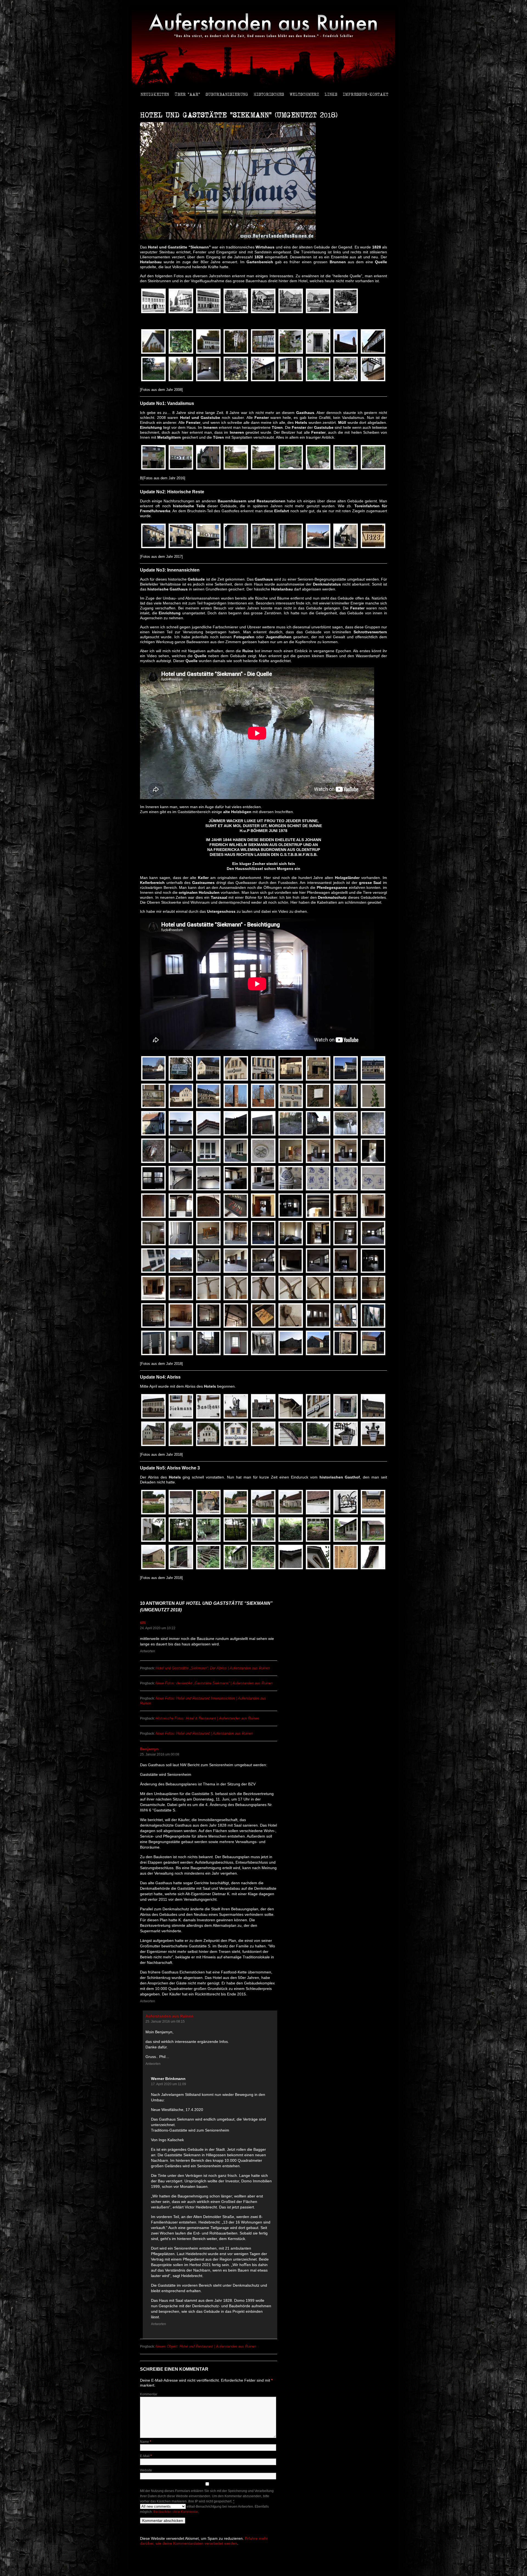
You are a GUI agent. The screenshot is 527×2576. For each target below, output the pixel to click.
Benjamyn (149, 1749)
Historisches (269, 94)
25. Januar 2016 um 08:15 (165, 2021)
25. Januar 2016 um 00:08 (160, 1754)
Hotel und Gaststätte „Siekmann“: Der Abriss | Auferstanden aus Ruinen (213, 1668)
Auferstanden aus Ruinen (169, 2016)
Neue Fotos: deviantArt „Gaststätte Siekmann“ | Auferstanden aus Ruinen (214, 1683)
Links (331, 94)
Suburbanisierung (227, 94)
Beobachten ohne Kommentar (176, 2512)
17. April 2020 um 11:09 (169, 2084)
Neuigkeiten (155, 94)
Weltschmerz (304, 94)
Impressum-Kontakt (366, 94)
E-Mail (146, 2456)
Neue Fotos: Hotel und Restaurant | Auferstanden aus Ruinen (204, 1733)
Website (146, 2470)
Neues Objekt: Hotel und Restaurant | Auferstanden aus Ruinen (206, 2346)
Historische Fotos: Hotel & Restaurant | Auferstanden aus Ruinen (207, 1718)
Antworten (148, 1651)
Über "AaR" (187, 94)
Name (146, 2442)
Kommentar (149, 2394)
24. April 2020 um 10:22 (158, 1628)
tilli (143, 1623)
